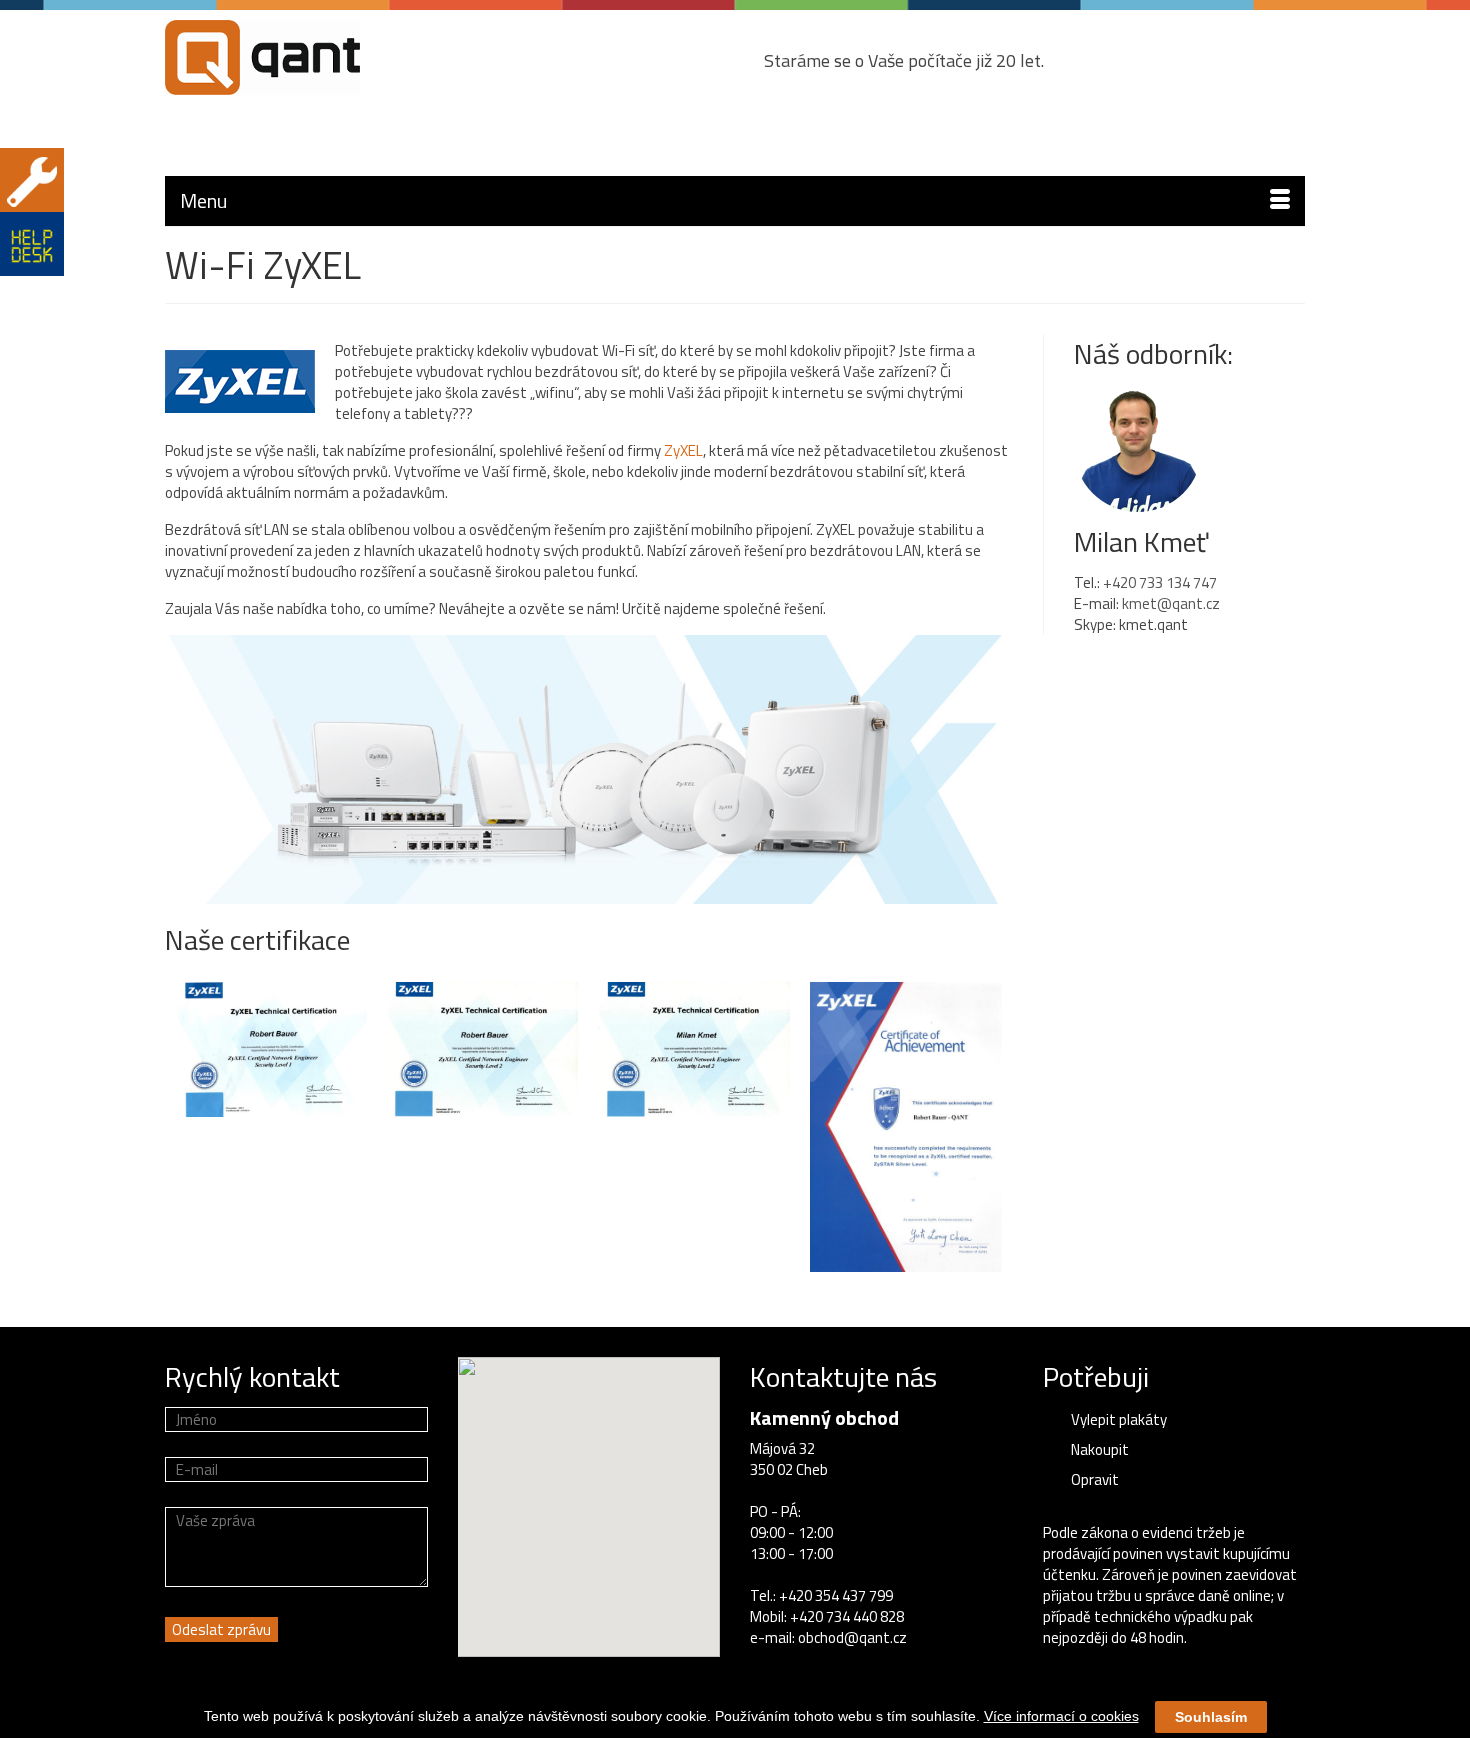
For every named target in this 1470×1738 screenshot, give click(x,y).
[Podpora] (32, 180)
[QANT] (345, 57)
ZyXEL (683, 450)
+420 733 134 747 (1160, 582)
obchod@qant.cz (852, 1637)
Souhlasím (1211, 1717)
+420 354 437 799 (836, 1595)
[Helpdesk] (32, 244)
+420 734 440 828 (847, 1616)
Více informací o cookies (1061, 1716)
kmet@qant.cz (1171, 603)
